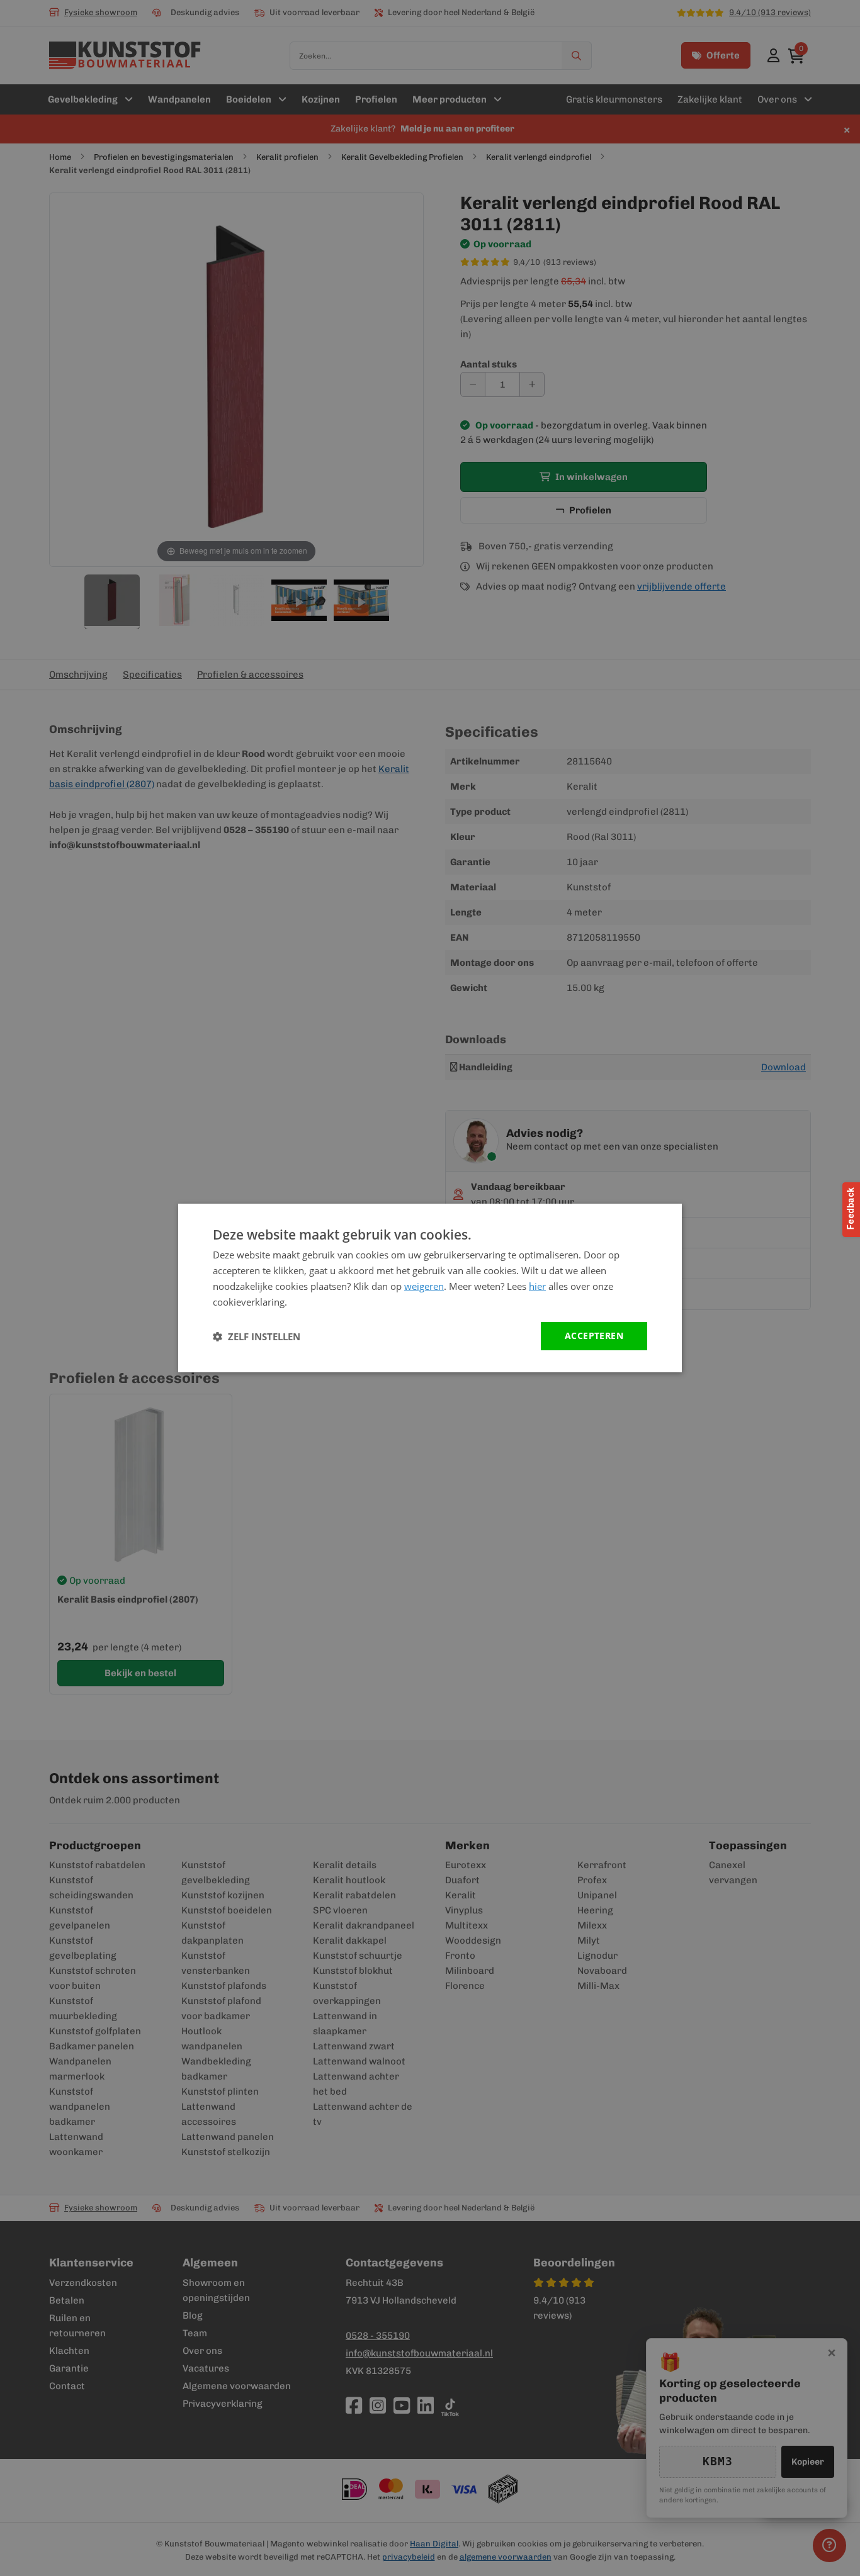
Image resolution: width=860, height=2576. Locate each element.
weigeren (424, 1286)
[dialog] (430, 1288)
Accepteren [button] (594, 1336)
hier (537, 1286)
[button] (257, 1336)
